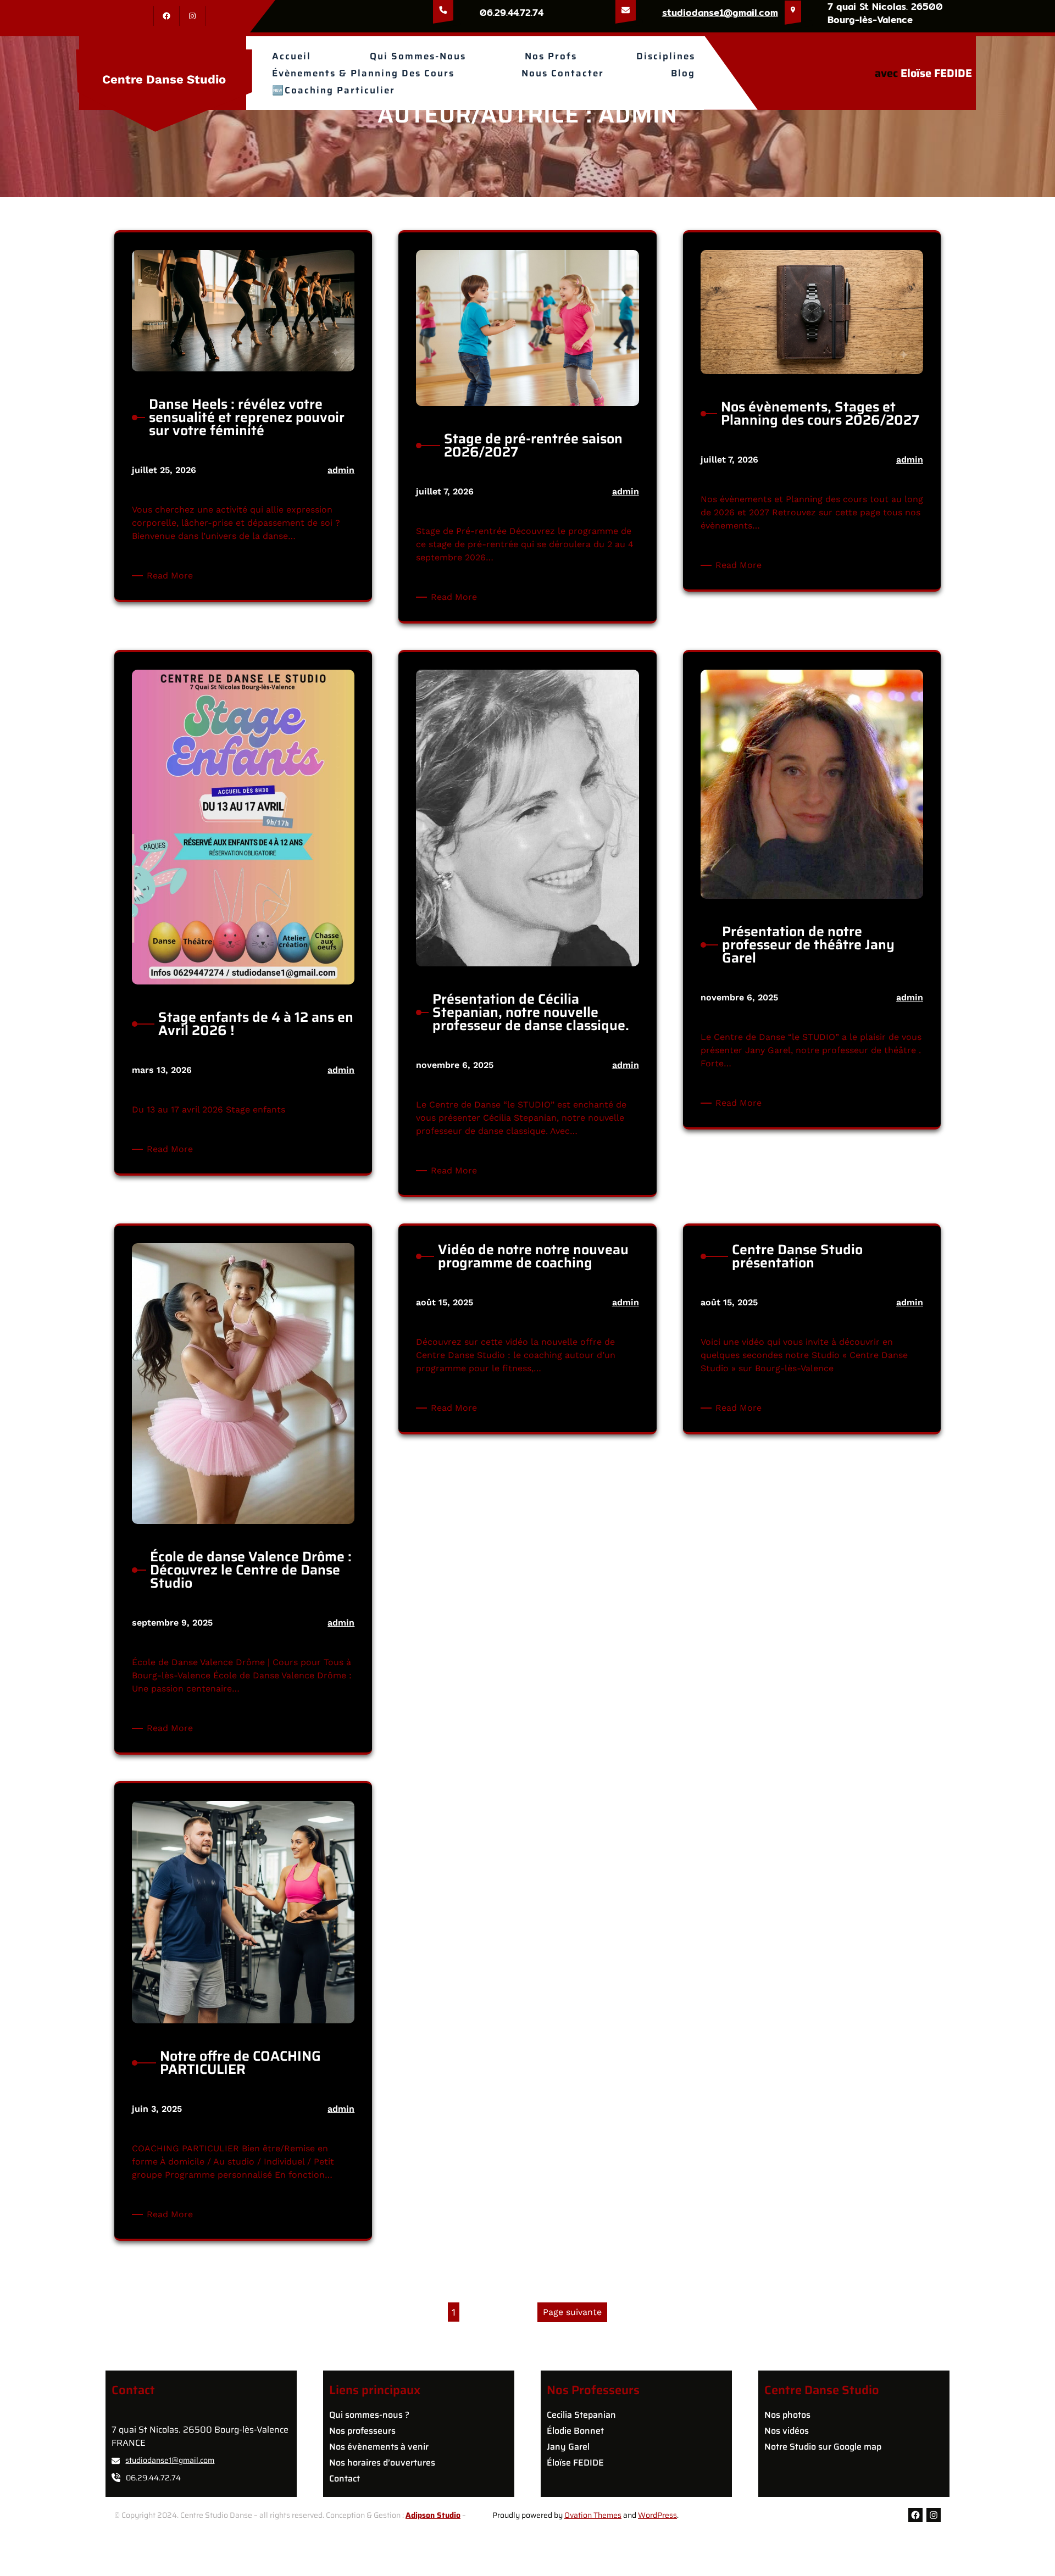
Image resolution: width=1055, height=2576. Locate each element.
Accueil (291, 56)
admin (341, 470)
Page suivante (572, 2312)
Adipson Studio (433, 2515)
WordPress (657, 2515)
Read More (172, 576)
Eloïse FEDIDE (936, 73)
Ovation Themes (593, 2515)
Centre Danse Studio (164, 79)
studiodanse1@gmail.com (720, 12)
